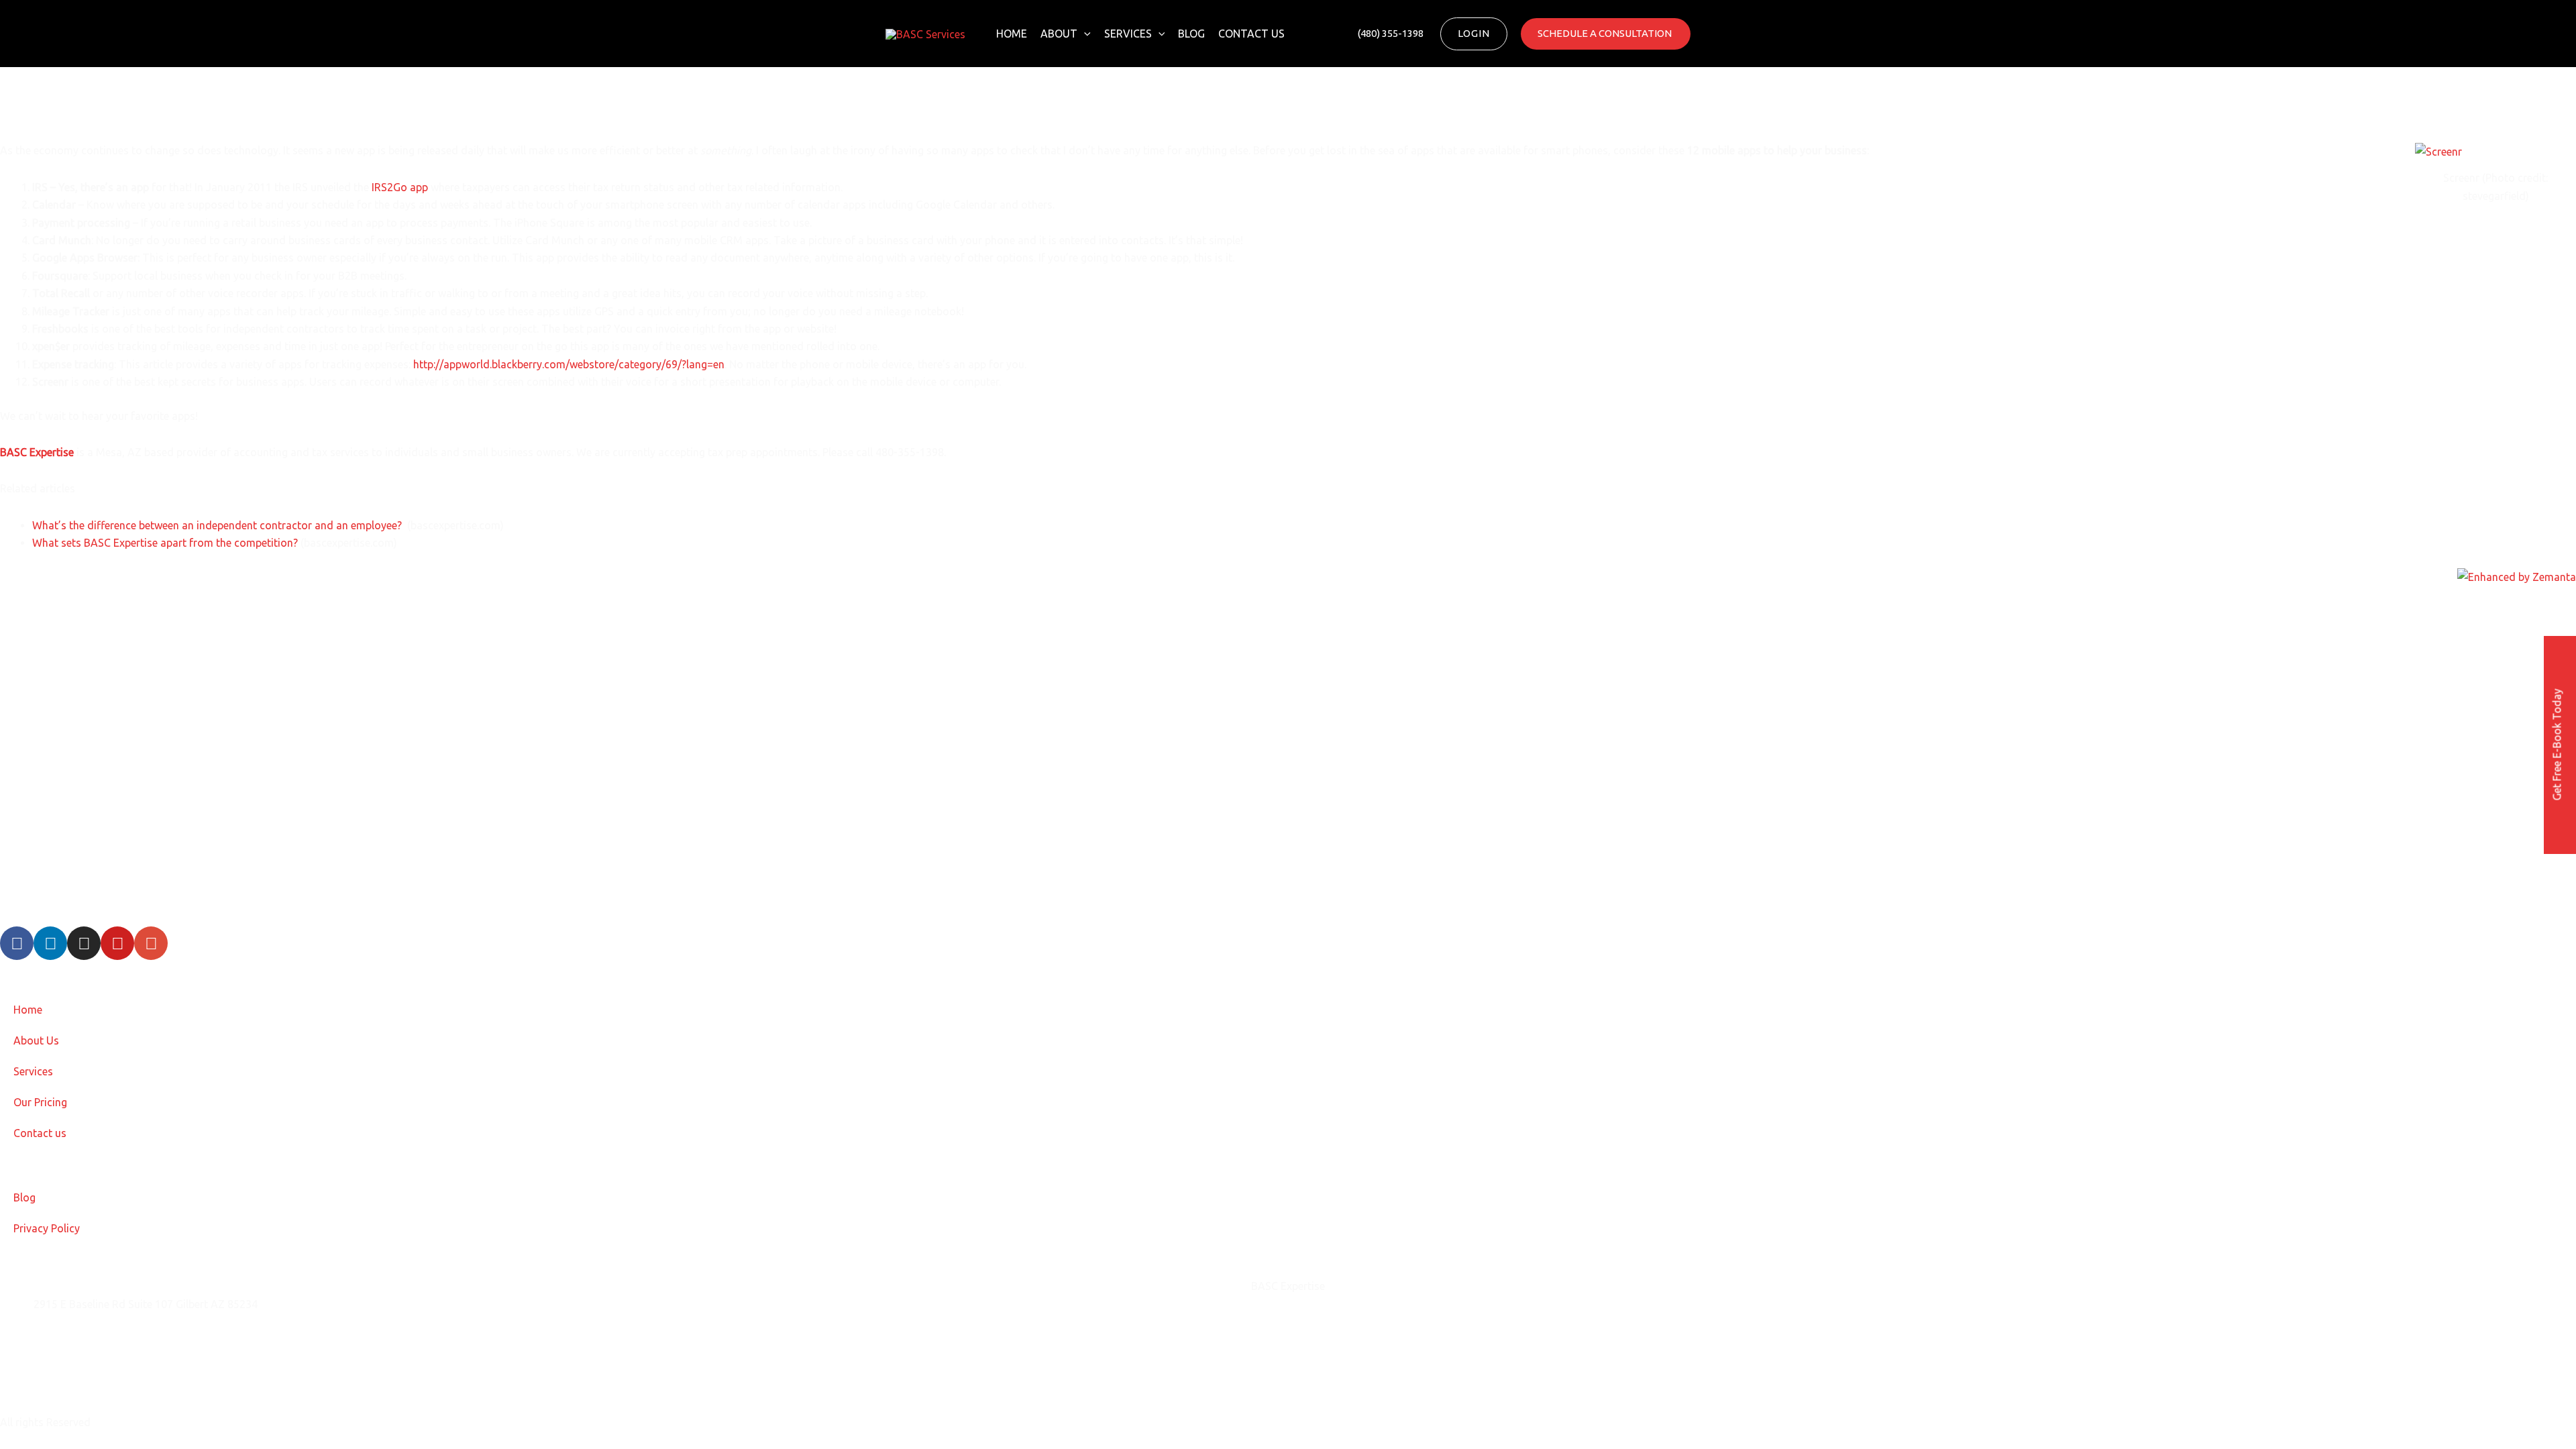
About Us (36, 1040)
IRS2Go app (400, 187)
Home (1012, 34)
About (1059, 34)
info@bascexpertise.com (93, 1338)
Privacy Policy (47, 1228)
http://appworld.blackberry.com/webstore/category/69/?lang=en (569, 364)
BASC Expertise (37, 452)
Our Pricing (40, 1102)
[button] (1084, 34)
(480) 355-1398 (70, 1371)
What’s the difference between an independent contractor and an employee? (218, 525)
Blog (1191, 34)
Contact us (1251, 34)
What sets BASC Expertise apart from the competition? (165, 543)
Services (1128, 34)
